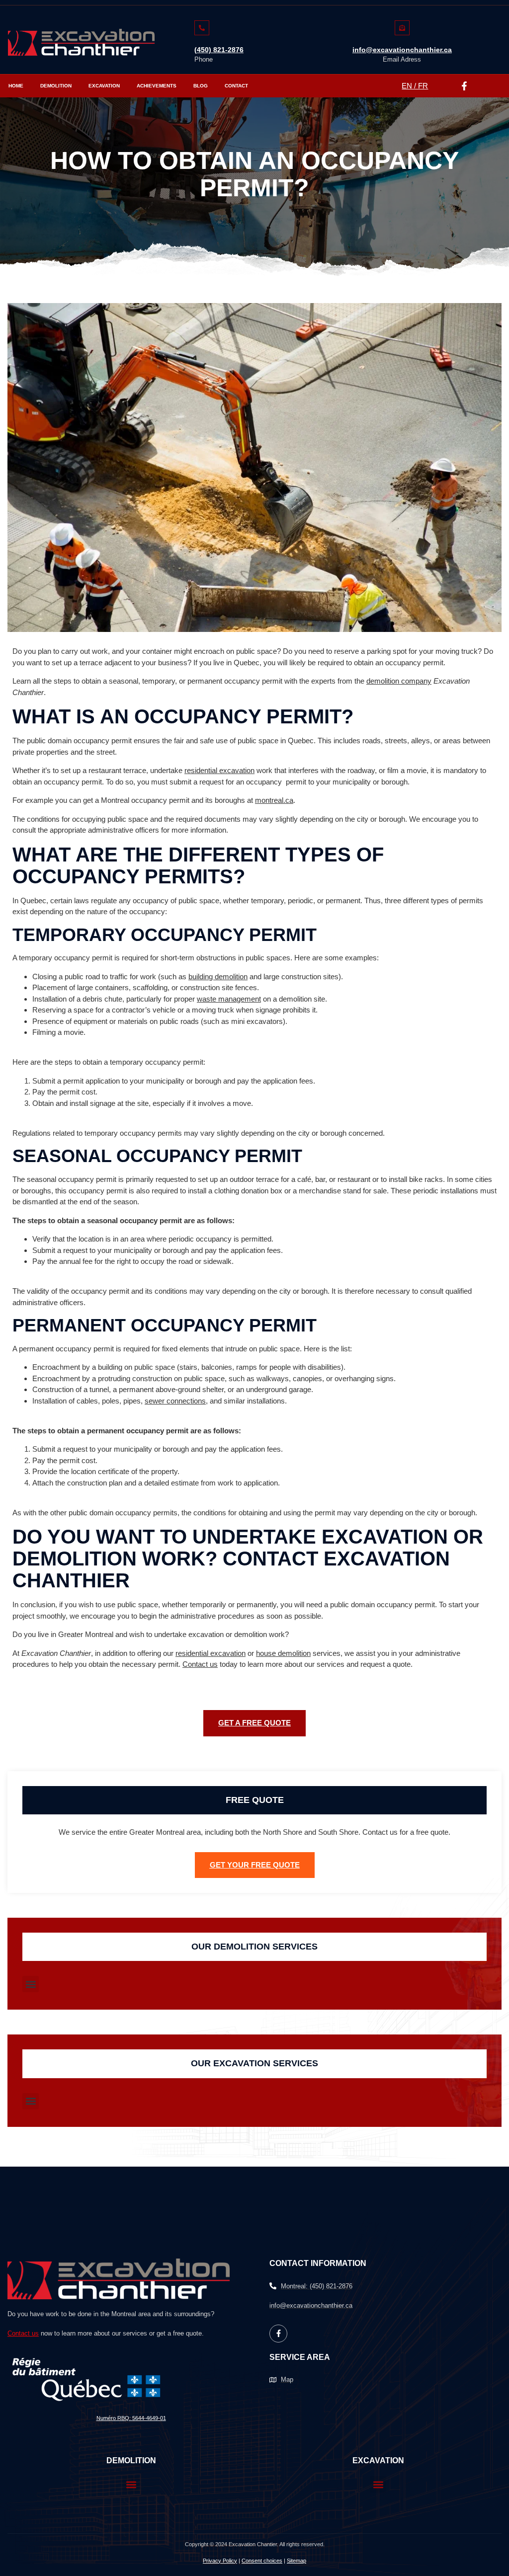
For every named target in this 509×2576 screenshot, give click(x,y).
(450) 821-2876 (219, 50)
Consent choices (262, 2561)
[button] (31, 1984)
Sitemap (297, 2561)
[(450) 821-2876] (202, 28)
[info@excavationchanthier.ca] (402, 28)
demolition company (399, 681)
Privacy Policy (220, 2561)
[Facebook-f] (464, 86)
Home (16, 86)
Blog (201, 86)
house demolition (283, 1653)
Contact (236, 86)
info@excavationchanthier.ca (402, 50)
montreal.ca (274, 800)
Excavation (104, 86)
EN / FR (415, 86)
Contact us (200, 1664)
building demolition (218, 976)
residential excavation (219, 770)
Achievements (157, 86)
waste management (229, 999)
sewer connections (175, 1401)
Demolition (56, 86)
